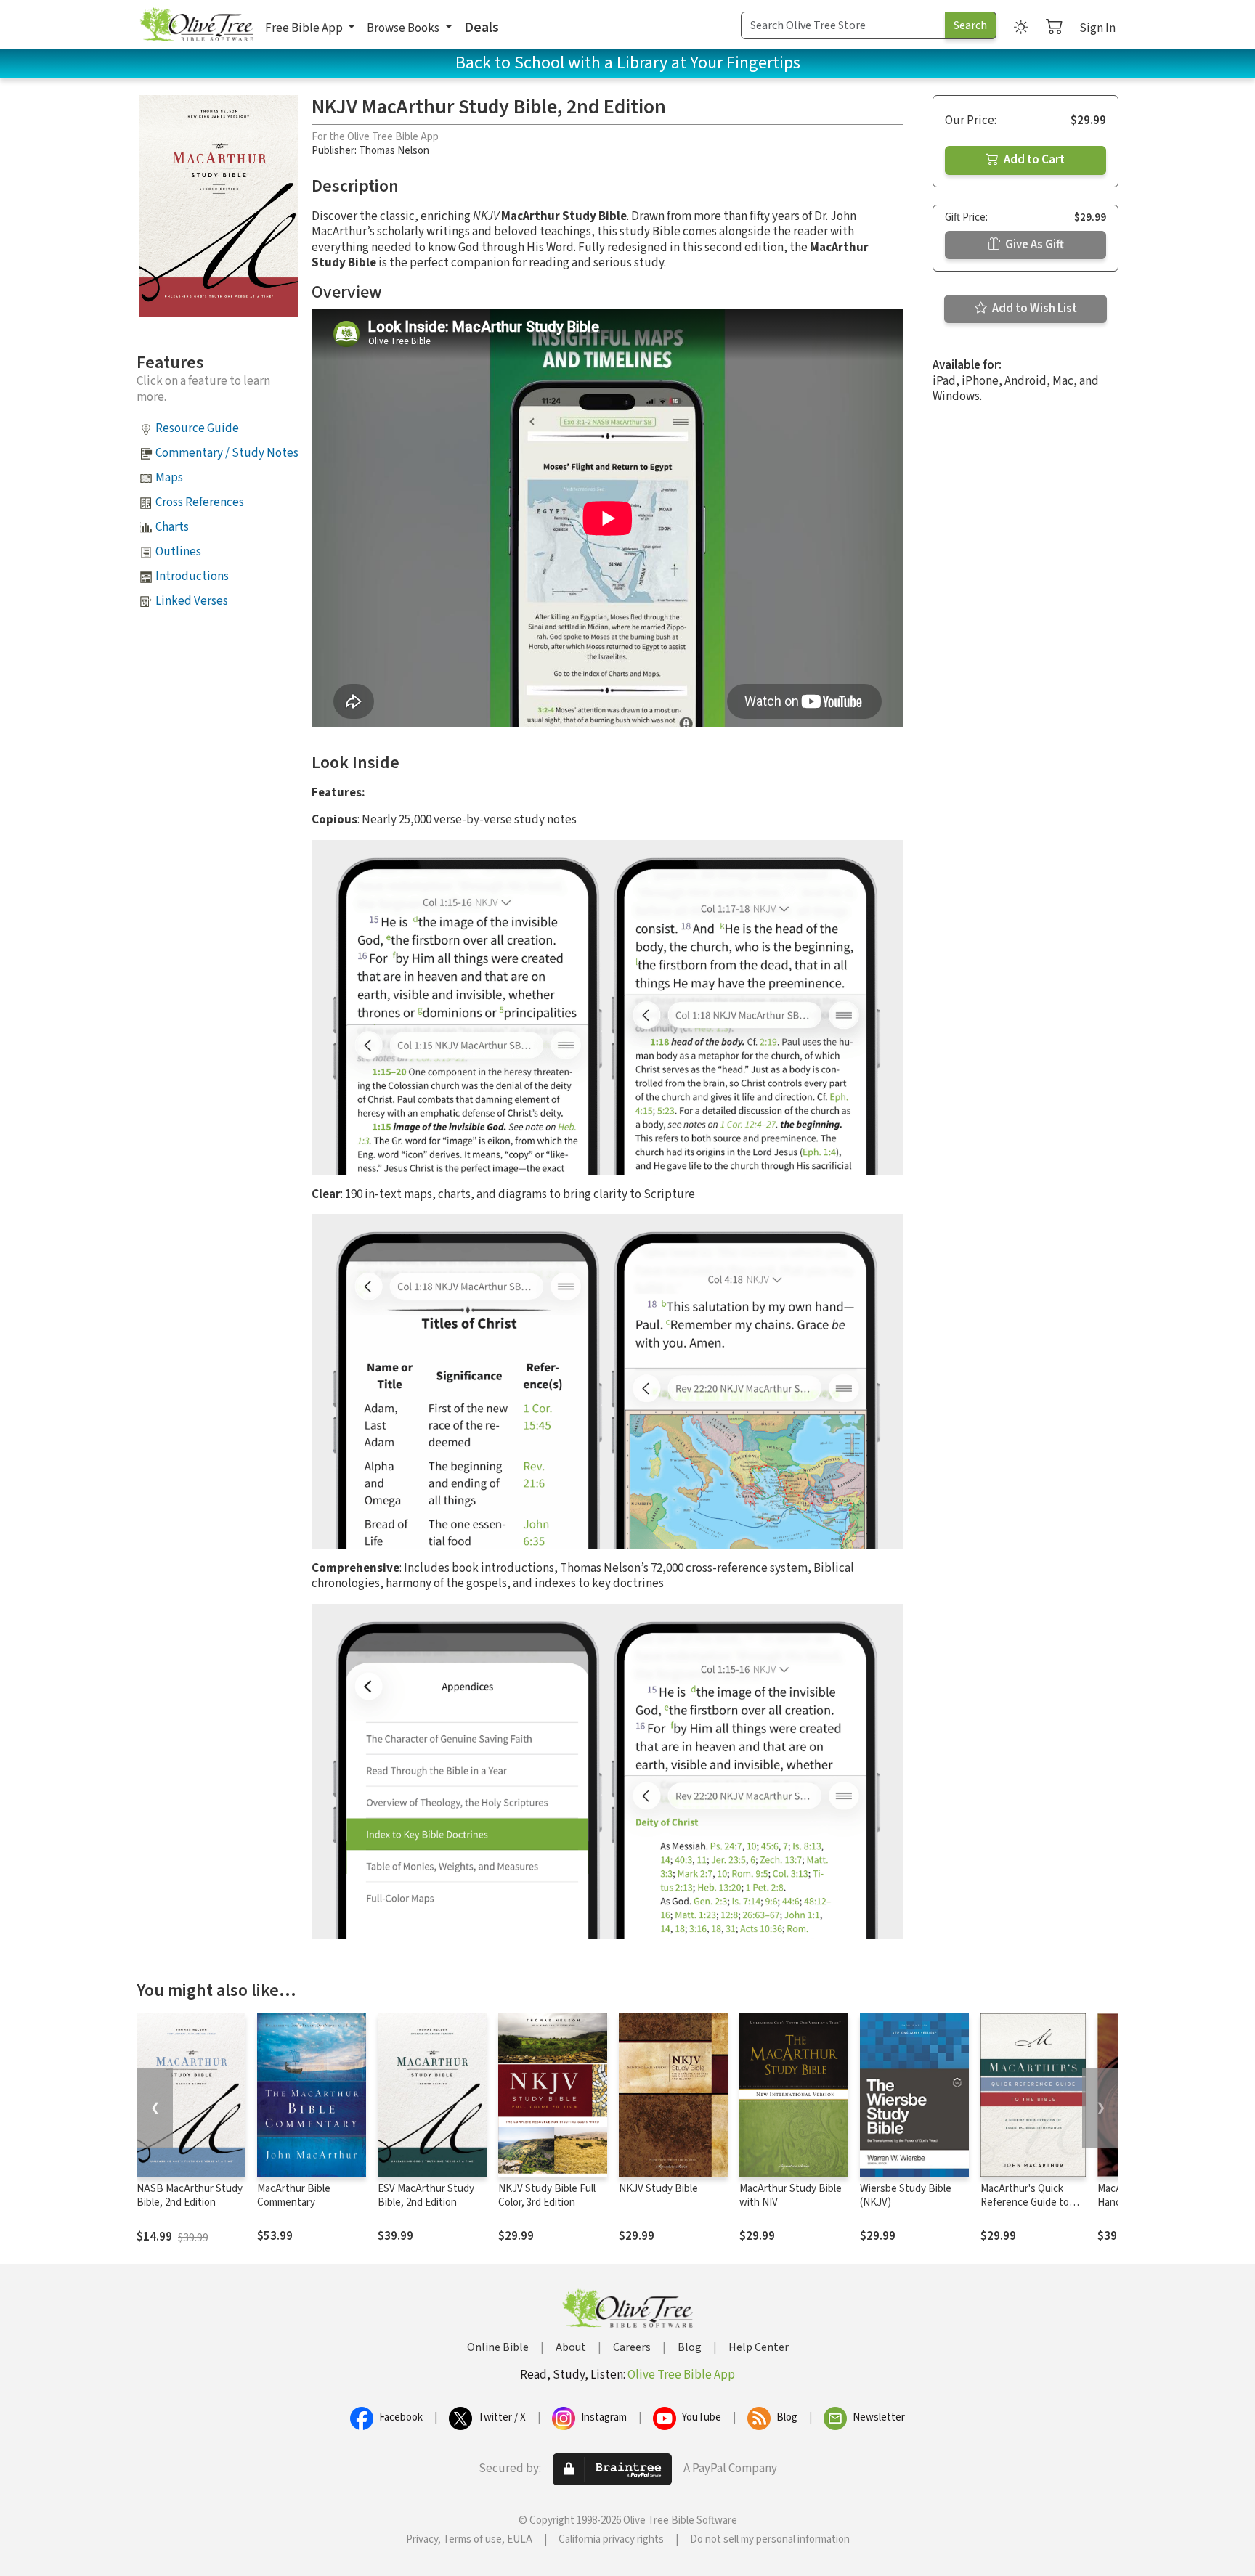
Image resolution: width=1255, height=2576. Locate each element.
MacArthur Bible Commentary (294, 2196)
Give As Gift (1033, 245)
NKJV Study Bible (658, 2189)
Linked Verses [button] (192, 601)
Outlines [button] (178, 552)
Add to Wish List (1033, 309)
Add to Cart (1033, 160)
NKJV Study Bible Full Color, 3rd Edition (547, 2196)
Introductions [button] (192, 576)
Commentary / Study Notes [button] (227, 453)
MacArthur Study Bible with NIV (791, 2196)
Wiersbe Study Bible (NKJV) (906, 2196)
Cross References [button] (200, 502)
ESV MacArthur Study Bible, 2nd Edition (426, 2196)
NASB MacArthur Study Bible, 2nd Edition (190, 2196)
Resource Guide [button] (197, 428)
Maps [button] (169, 478)
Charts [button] (172, 527)
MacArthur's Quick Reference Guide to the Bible (1025, 2202)
